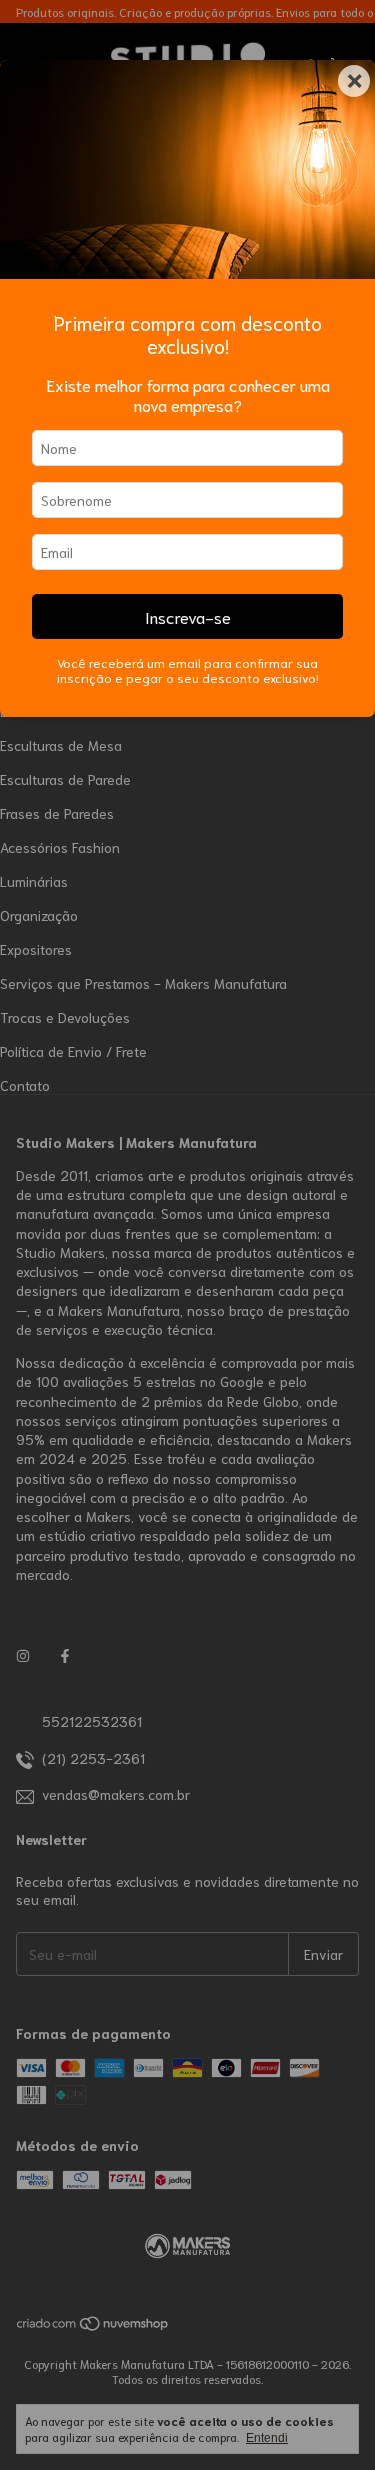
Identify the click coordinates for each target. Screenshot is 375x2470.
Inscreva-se (188, 616)
